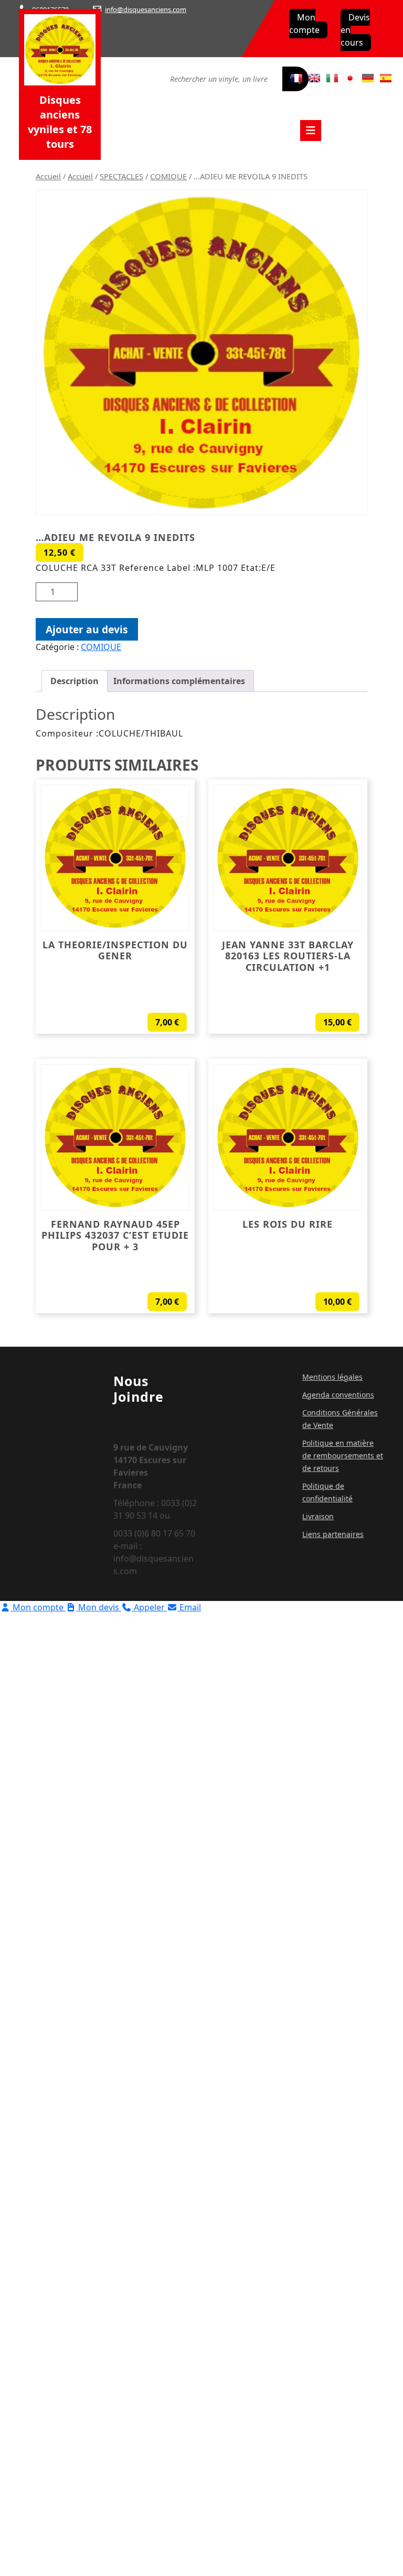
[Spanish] (386, 78)
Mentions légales (332, 1377)
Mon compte (304, 24)
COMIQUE (168, 176)
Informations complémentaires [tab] (179, 681)
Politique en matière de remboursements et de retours (343, 1455)
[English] (314, 78)
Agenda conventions (338, 1395)
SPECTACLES (121, 176)
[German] (368, 78)
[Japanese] (350, 78)
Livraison (318, 1516)
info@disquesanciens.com (146, 9)
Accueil (48, 176)
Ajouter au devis (87, 629)
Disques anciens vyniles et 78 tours (60, 122)
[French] (296, 78)
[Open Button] (311, 131)
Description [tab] (75, 681)
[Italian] (332, 78)
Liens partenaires (333, 1534)
